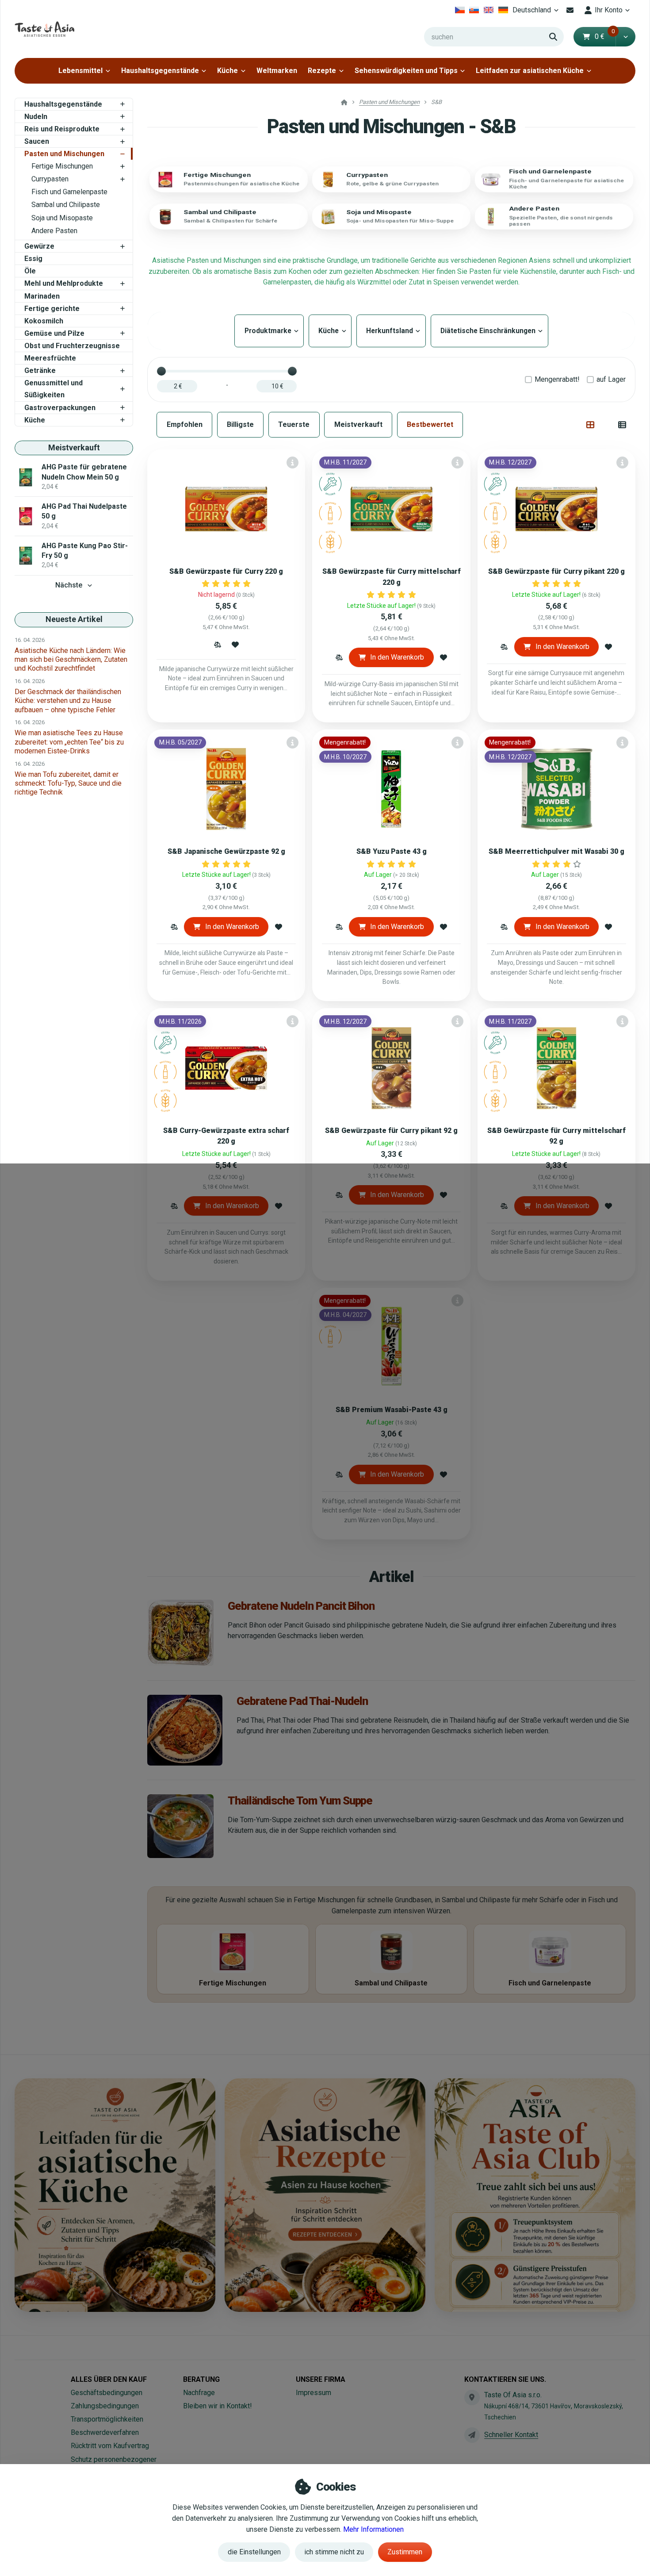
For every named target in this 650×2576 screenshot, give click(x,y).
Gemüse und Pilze (54, 333)
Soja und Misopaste (62, 218)
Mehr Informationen (373, 2529)
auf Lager (611, 379)
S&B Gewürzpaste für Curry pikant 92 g (391, 1131)
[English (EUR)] (489, 10)
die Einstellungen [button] (254, 2552)
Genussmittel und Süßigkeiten (54, 389)
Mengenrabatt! (557, 379)
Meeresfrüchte (50, 358)
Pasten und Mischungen (64, 154)
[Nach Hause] (44, 29)
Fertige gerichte (52, 309)
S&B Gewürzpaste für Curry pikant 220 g (556, 571)
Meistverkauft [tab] (358, 424)
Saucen (37, 141)
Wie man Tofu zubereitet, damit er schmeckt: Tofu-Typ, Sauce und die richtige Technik (68, 783)
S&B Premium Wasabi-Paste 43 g (392, 1410)
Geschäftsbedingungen (107, 2393)
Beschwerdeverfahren (105, 2432)
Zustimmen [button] (405, 2552)
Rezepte (322, 71)
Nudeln (36, 117)
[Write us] (472, 2435)
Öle (30, 271)
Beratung (201, 2379)
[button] (625, 37)
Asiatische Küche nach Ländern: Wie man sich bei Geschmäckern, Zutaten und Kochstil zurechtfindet (71, 659)
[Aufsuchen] (553, 37)
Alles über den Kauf (109, 2379)
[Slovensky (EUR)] (474, 10)
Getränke (40, 370)
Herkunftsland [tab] (391, 331)
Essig (33, 259)
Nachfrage (199, 2393)
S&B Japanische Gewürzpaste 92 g (226, 851)
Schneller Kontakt (511, 2435)
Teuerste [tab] (294, 424)
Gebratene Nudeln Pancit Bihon (301, 1606)
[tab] (591, 425)
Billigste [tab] (240, 424)
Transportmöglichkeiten (107, 2419)
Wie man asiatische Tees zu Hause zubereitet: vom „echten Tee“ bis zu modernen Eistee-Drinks (69, 742)
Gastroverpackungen (60, 408)
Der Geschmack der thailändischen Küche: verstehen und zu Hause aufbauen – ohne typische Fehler (68, 701)
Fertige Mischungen (62, 166)
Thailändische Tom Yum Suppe (300, 1801)
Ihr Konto (609, 10)
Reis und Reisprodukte (62, 129)
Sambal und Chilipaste (66, 205)
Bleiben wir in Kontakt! (218, 2406)
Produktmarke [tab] (269, 331)
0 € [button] (605, 36)
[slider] (161, 371)
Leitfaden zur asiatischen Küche (530, 71)
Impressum (314, 2393)
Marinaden (42, 296)
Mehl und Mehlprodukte (64, 283)
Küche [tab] (330, 331)
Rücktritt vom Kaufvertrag (110, 2446)
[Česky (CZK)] (460, 10)
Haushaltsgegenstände (160, 71)
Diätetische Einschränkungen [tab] (489, 331)
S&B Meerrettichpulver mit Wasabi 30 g (556, 851)
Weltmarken (277, 71)
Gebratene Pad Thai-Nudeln (302, 1701)
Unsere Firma (321, 2379)
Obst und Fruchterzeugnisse (72, 346)
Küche (227, 71)
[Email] (570, 10)
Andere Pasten (54, 231)
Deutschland (537, 13)
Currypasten (50, 179)
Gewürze (39, 246)
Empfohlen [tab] (185, 424)
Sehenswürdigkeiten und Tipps (406, 71)
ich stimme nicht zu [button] (334, 2552)
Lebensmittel (80, 71)
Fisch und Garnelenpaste (69, 192)
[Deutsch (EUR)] (503, 10)
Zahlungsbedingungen (105, 2406)
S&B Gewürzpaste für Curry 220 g (226, 571)
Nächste (69, 585)
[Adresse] (472, 2397)
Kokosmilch (44, 321)
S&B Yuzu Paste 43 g (392, 851)
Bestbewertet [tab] (430, 424)
